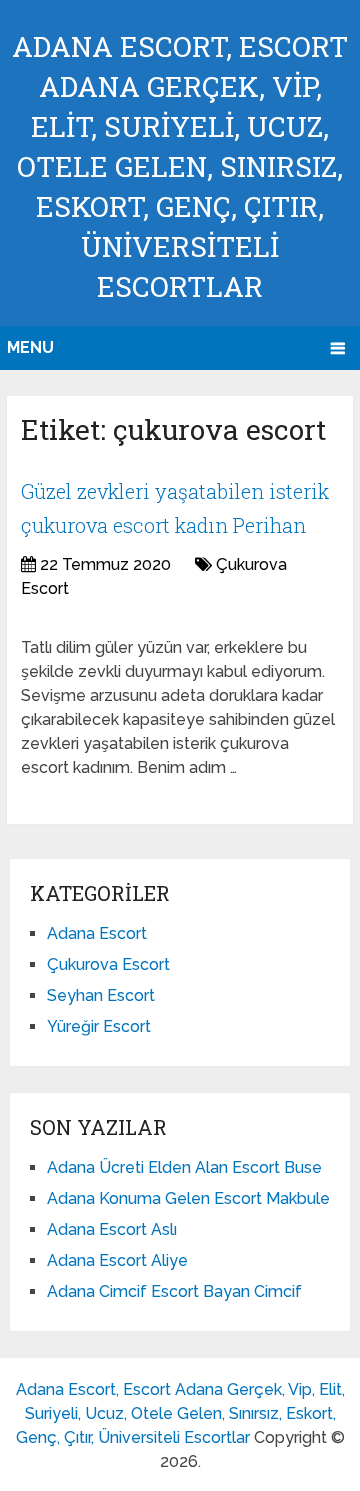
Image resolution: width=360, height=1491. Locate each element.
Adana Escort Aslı (112, 1229)
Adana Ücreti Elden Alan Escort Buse (184, 1167)
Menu (30, 347)
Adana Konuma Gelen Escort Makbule (188, 1198)
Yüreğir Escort (99, 1026)
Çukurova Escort (108, 964)
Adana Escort (97, 933)
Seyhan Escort (101, 995)
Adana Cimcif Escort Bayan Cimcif (174, 1291)
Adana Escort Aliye (117, 1260)
